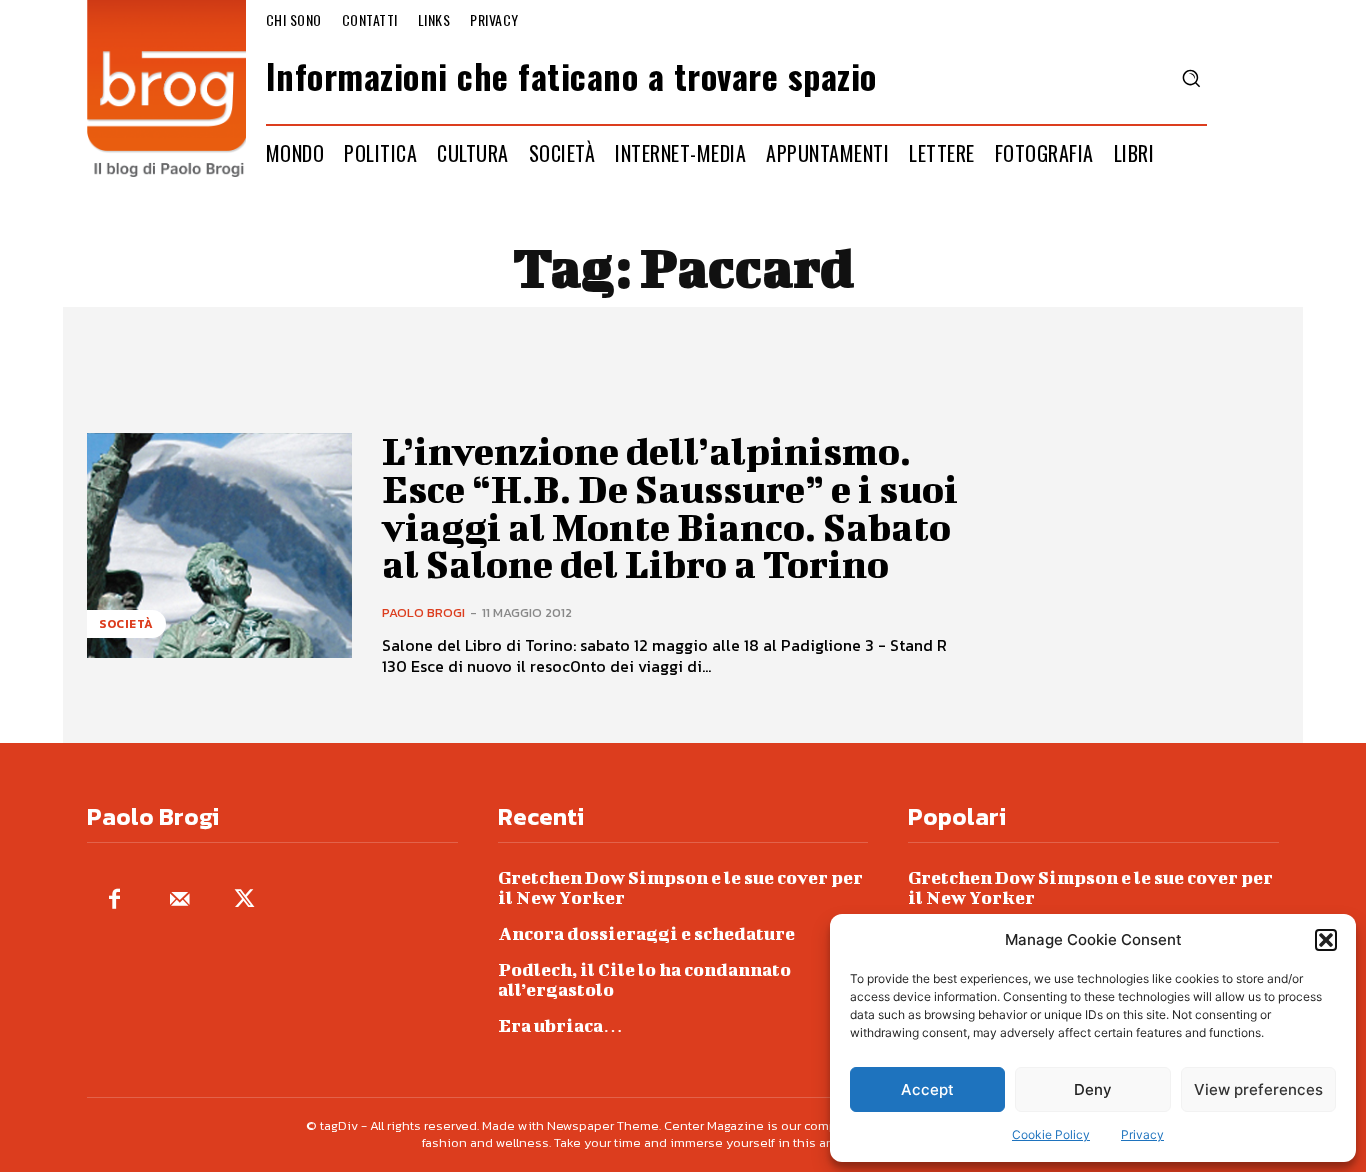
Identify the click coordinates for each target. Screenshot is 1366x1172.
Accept (927, 1089)
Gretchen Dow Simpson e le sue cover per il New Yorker (680, 887)
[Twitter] (244, 900)
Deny (1093, 1089)
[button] (1326, 940)
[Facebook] (114, 900)
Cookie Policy (1051, 1134)
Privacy (1142, 1134)
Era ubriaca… (560, 1025)
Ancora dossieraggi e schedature (646, 933)
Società (126, 624)
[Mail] (179, 900)
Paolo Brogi (423, 612)
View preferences (1258, 1089)
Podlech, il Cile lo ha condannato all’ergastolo (644, 979)
